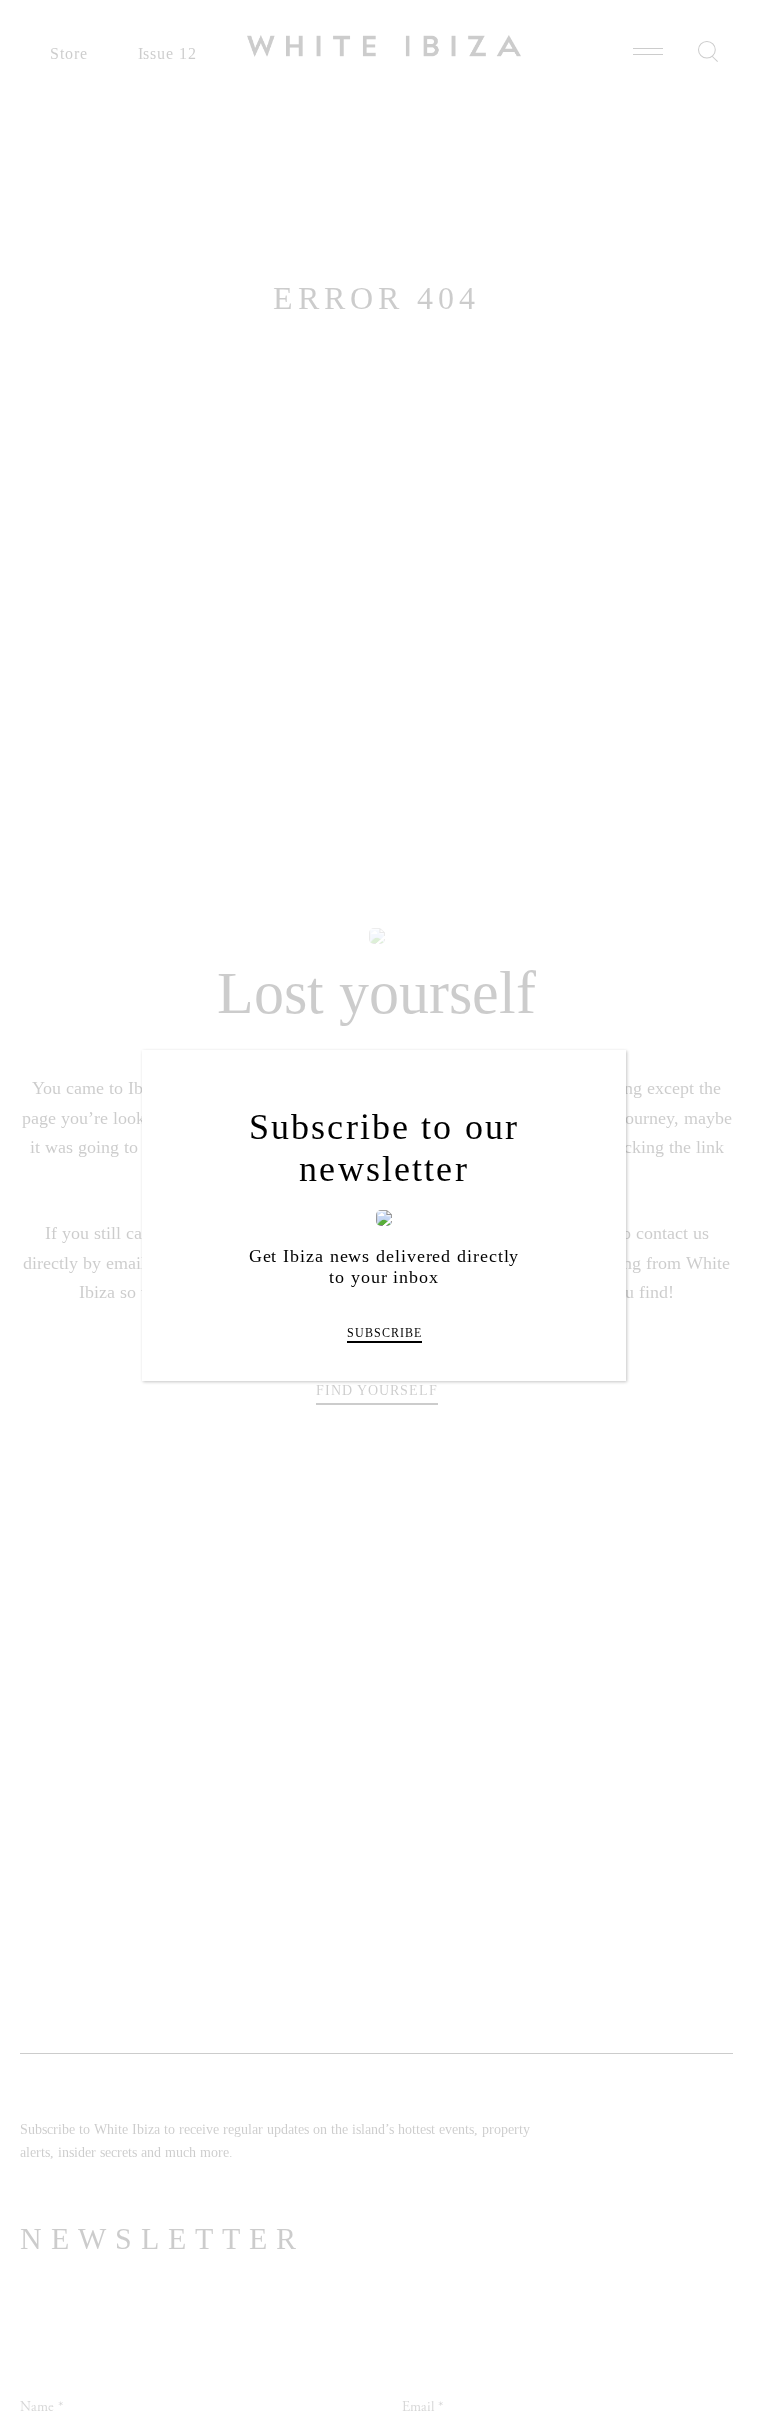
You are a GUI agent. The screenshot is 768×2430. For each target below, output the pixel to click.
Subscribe (384, 1333)
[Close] (597, 1080)
